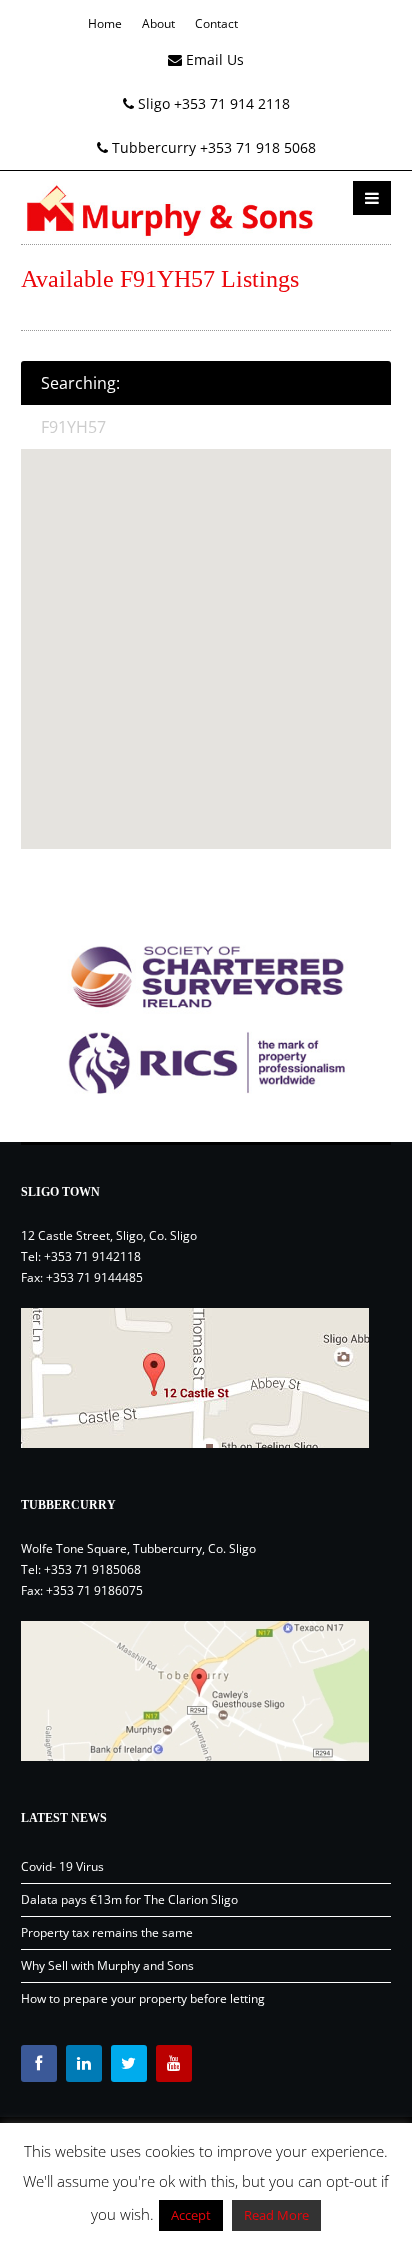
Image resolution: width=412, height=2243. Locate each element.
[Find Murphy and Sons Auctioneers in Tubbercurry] (206, 1691)
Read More (276, 2215)
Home (105, 23)
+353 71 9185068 (92, 1569)
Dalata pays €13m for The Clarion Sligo (129, 1899)
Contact (216, 23)
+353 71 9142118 (92, 1256)
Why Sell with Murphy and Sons (107, 1965)
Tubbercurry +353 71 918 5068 (212, 147)
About (158, 23)
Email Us (213, 59)
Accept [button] (191, 2215)
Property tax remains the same (107, 1932)
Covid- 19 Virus (62, 1866)
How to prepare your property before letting (143, 1998)
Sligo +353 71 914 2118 (212, 103)
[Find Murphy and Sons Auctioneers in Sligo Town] (206, 1378)
